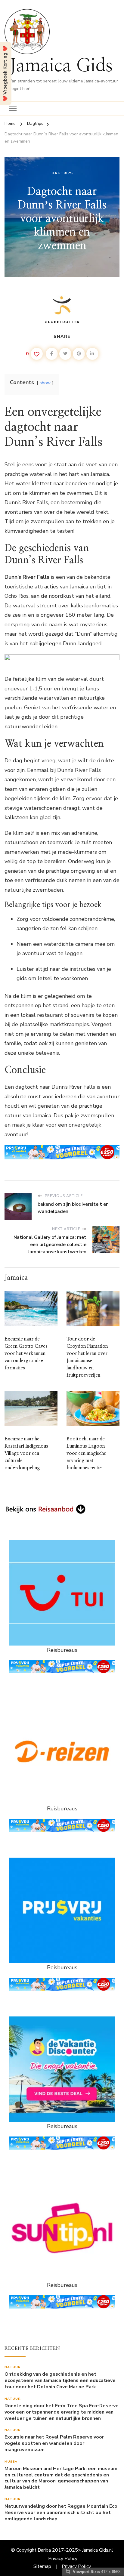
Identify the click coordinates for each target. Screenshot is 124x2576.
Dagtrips (62, 173)
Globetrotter (62, 322)
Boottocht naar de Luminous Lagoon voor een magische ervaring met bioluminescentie (86, 1453)
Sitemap (42, 2566)
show (45, 383)
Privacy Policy (63, 2559)
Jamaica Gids (61, 66)
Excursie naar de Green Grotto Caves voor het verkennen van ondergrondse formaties (26, 1353)
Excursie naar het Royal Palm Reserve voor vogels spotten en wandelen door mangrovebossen (54, 2443)
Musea (11, 2462)
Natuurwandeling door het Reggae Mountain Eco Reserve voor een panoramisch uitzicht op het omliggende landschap (61, 2513)
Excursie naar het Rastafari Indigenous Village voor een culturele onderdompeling (26, 1453)
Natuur (13, 2367)
